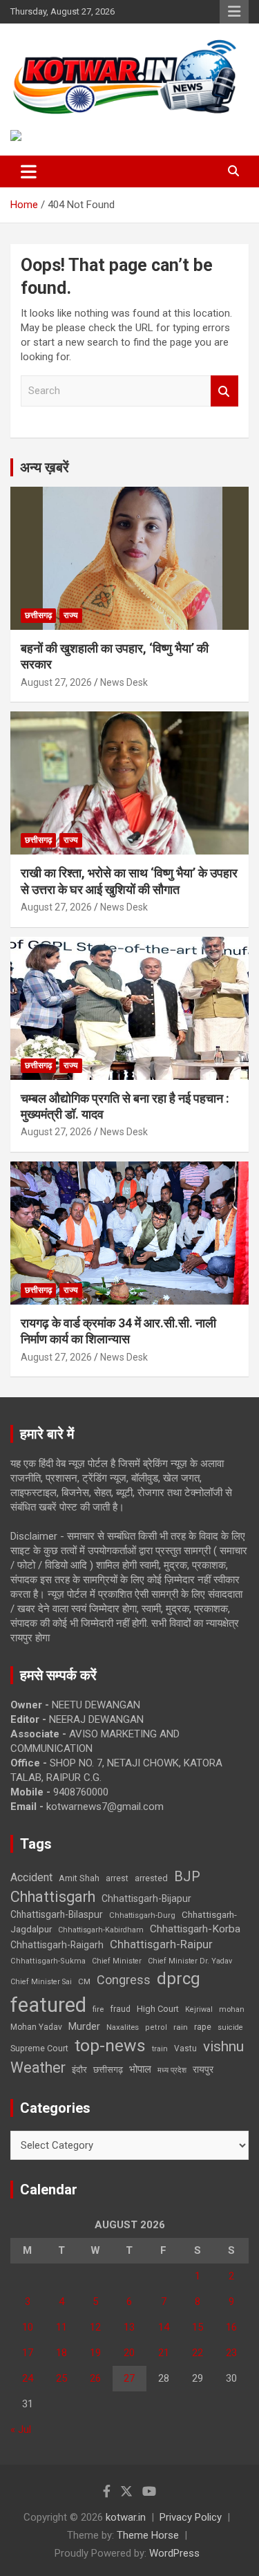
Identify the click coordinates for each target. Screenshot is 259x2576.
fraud (120, 2009)
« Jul (21, 2429)
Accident (31, 1877)
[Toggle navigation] (29, 171)
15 (198, 2327)
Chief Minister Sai (41, 1982)
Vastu (185, 2048)
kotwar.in (126, 2517)
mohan (232, 2009)
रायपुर (203, 2069)
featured (48, 2005)
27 (129, 2378)
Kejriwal (199, 2009)
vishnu (223, 2046)
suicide (230, 2027)
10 (28, 2327)
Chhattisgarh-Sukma (48, 1961)
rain (181, 2027)
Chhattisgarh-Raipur (161, 1944)
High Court (158, 2009)
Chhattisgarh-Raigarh (57, 1945)
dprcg (179, 1979)
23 (231, 2353)
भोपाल (140, 2069)
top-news (110, 2045)
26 (95, 2378)
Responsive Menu (234, 12)
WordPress (174, 2553)
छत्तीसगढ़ (38, 615)
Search (224, 391)
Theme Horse (148, 2535)
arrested (151, 1878)
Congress (124, 1980)
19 (95, 2353)
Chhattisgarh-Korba (195, 1929)
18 (61, 2353)
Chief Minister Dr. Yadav (190, 1961)
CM (84, 1981)
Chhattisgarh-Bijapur (146, 1898)
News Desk (124, 682)
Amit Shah (79, 1878)
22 (198, 2353)
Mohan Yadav (36, 2027)
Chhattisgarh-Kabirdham (101, 1930)
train (160, 2049)
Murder (84, 2026)
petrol (156, 2027)
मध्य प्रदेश (172, 2070)
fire (98, 2009)
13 (129, 2327)
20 (129, 2353)
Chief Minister (117, 1961)
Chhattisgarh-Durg (142, 1915)
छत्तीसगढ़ (108, 2070)
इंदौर (79, 2070)
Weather (38, 2068)
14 (164, 2327)
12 (95, 2327)
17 (28, 2353)
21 (164, 2353)
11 (61, 2327)
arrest (117, 1878)
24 (28, 2378)
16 (231, 2327)
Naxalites (123, 2027)
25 (61, 2378)
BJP (187, 1876)
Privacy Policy (191, 2517)
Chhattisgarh (53, 1897)
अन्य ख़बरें (45, 467)
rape (203, 2027)
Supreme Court (39, 2048)
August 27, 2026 (56, 682)
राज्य (71, 615)
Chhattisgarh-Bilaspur (57, 1914)
